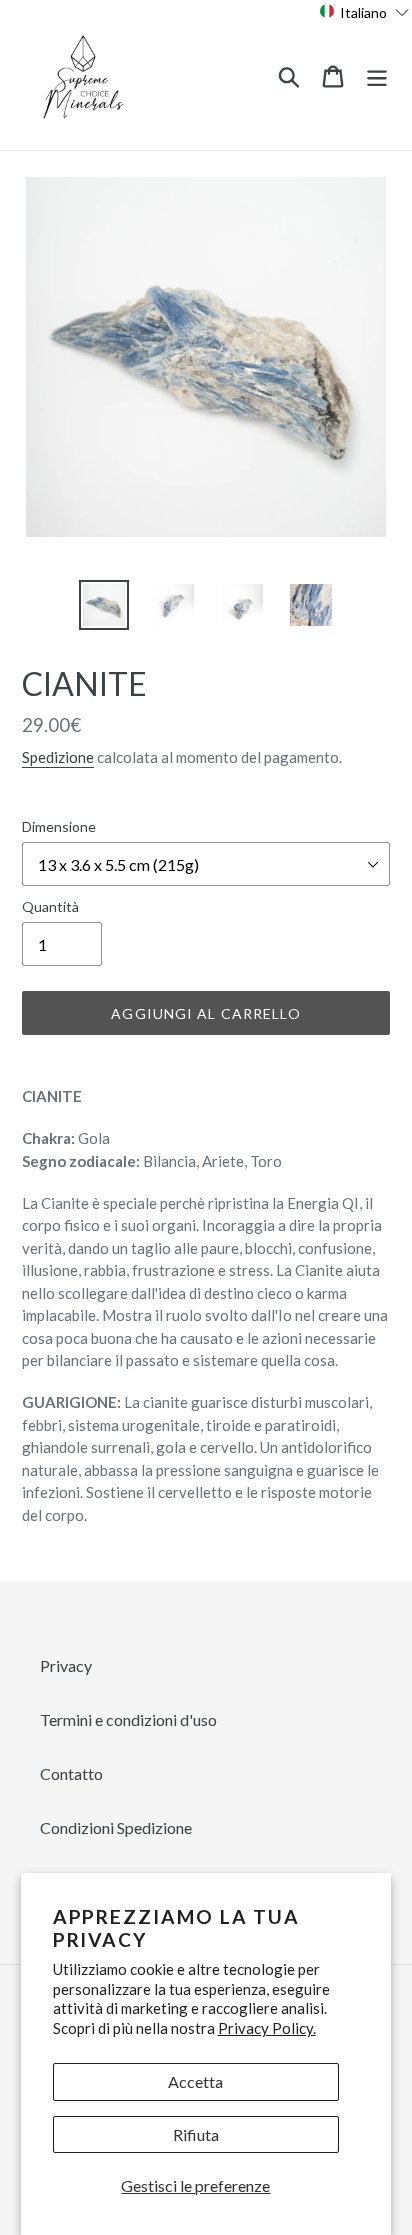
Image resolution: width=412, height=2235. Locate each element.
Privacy (66, 1665)
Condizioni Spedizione (116, 1827)
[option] (104, 605)
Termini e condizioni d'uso (128, 1719)
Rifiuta (196, 2134)
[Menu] (377, 74)
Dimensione (59, 826)
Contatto (71, 1773)
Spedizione (58, 757)
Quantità (50, 906)
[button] (364, 11)
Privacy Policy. (267, 2028)
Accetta (195, 2081)
